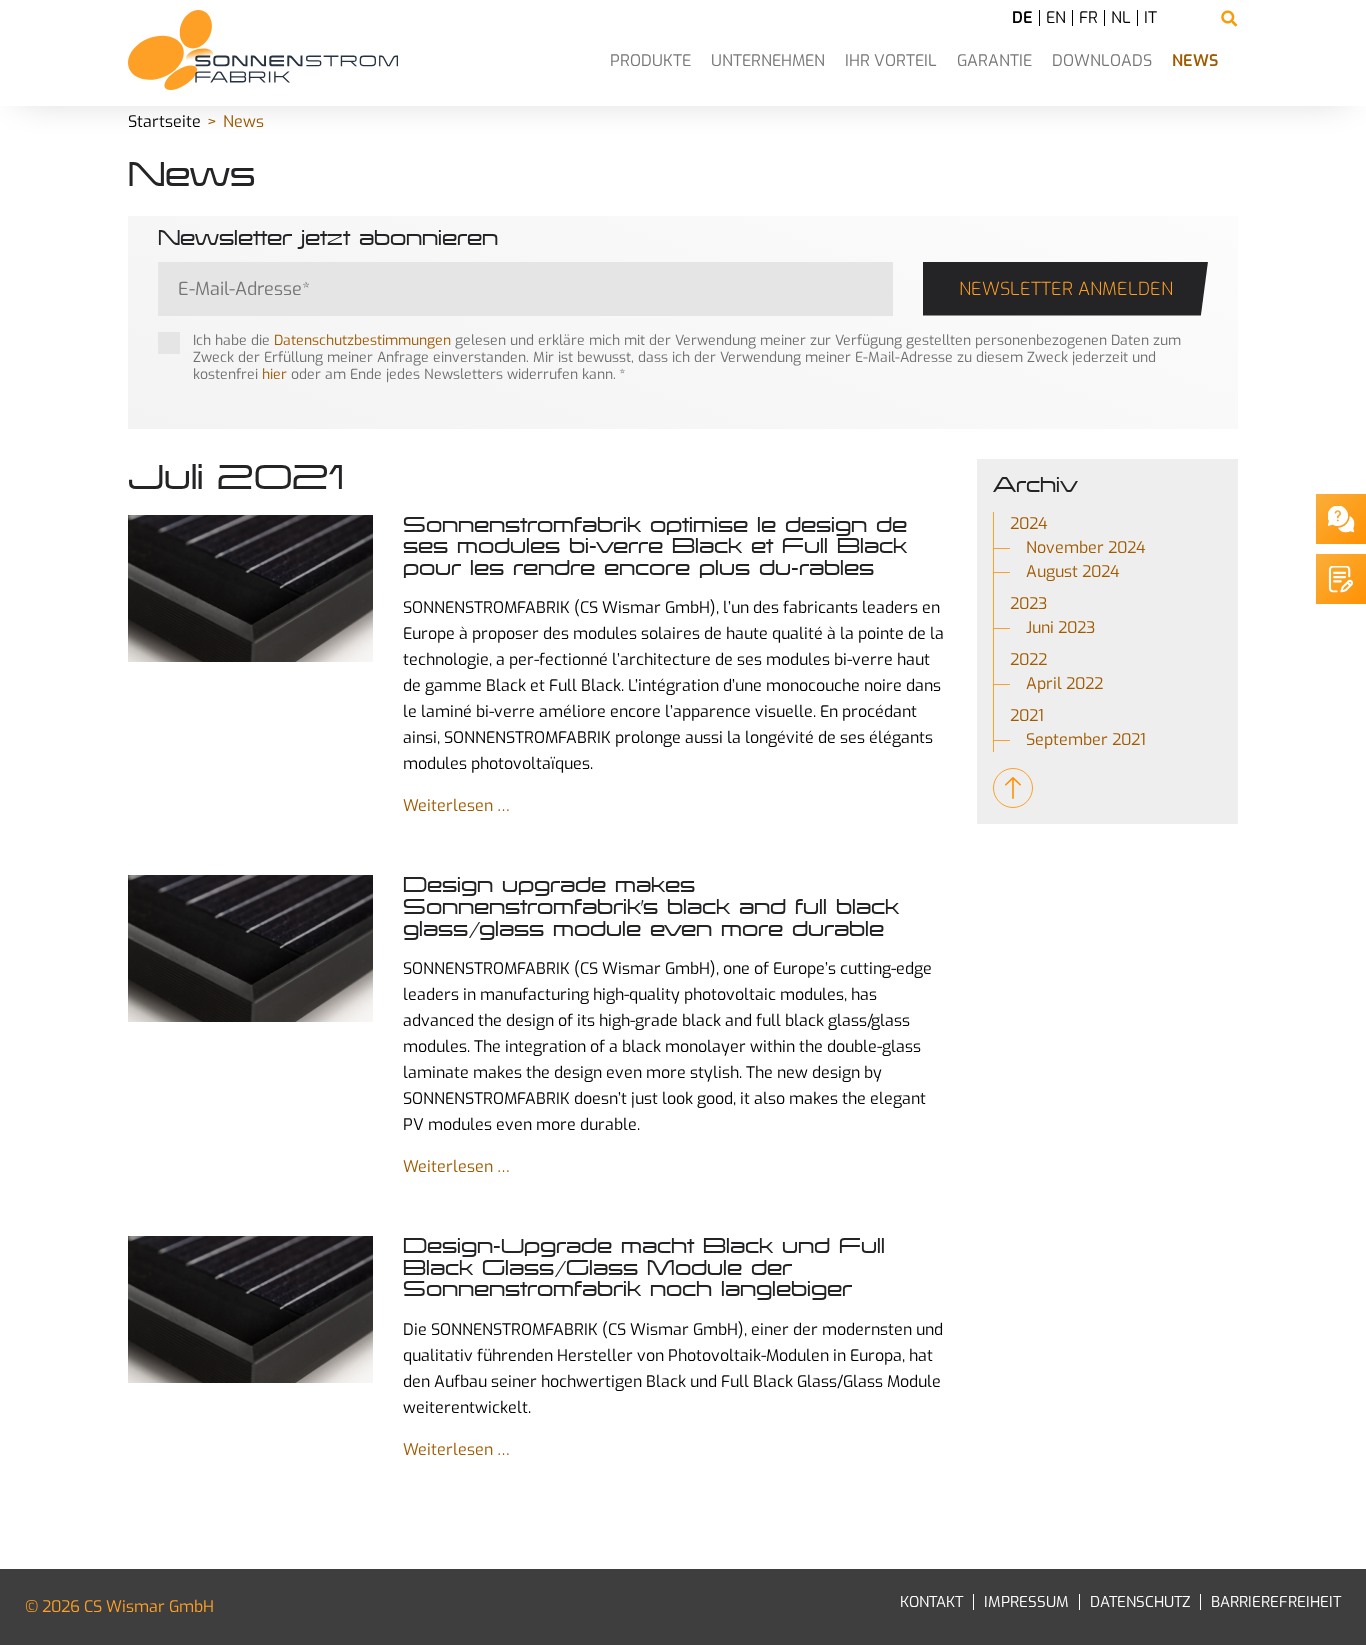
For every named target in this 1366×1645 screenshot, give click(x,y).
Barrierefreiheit (1276, 1602)
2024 (1029, 523)
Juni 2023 (1060, 627)
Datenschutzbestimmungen (362, 340)
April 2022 (1064, 683)
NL (1121, 17)
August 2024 (1073, 571)
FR (1088, 17)
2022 (1028, 659)
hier (274, 374)
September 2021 (1086, 739)
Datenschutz (1140, 1602)
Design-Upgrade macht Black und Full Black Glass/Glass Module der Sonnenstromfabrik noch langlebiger (644, 1267)
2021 (1027, 715)
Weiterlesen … (456, 805)
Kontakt (931, 1602)
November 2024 (1086, 547)
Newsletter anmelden (1066, 289)
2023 (1028, 603)
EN (1056, 17)
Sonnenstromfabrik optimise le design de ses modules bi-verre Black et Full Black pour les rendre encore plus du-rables (655, 546)
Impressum (1026, 1602)
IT (1150, 17)
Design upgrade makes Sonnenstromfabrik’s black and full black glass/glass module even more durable (651, 906)
